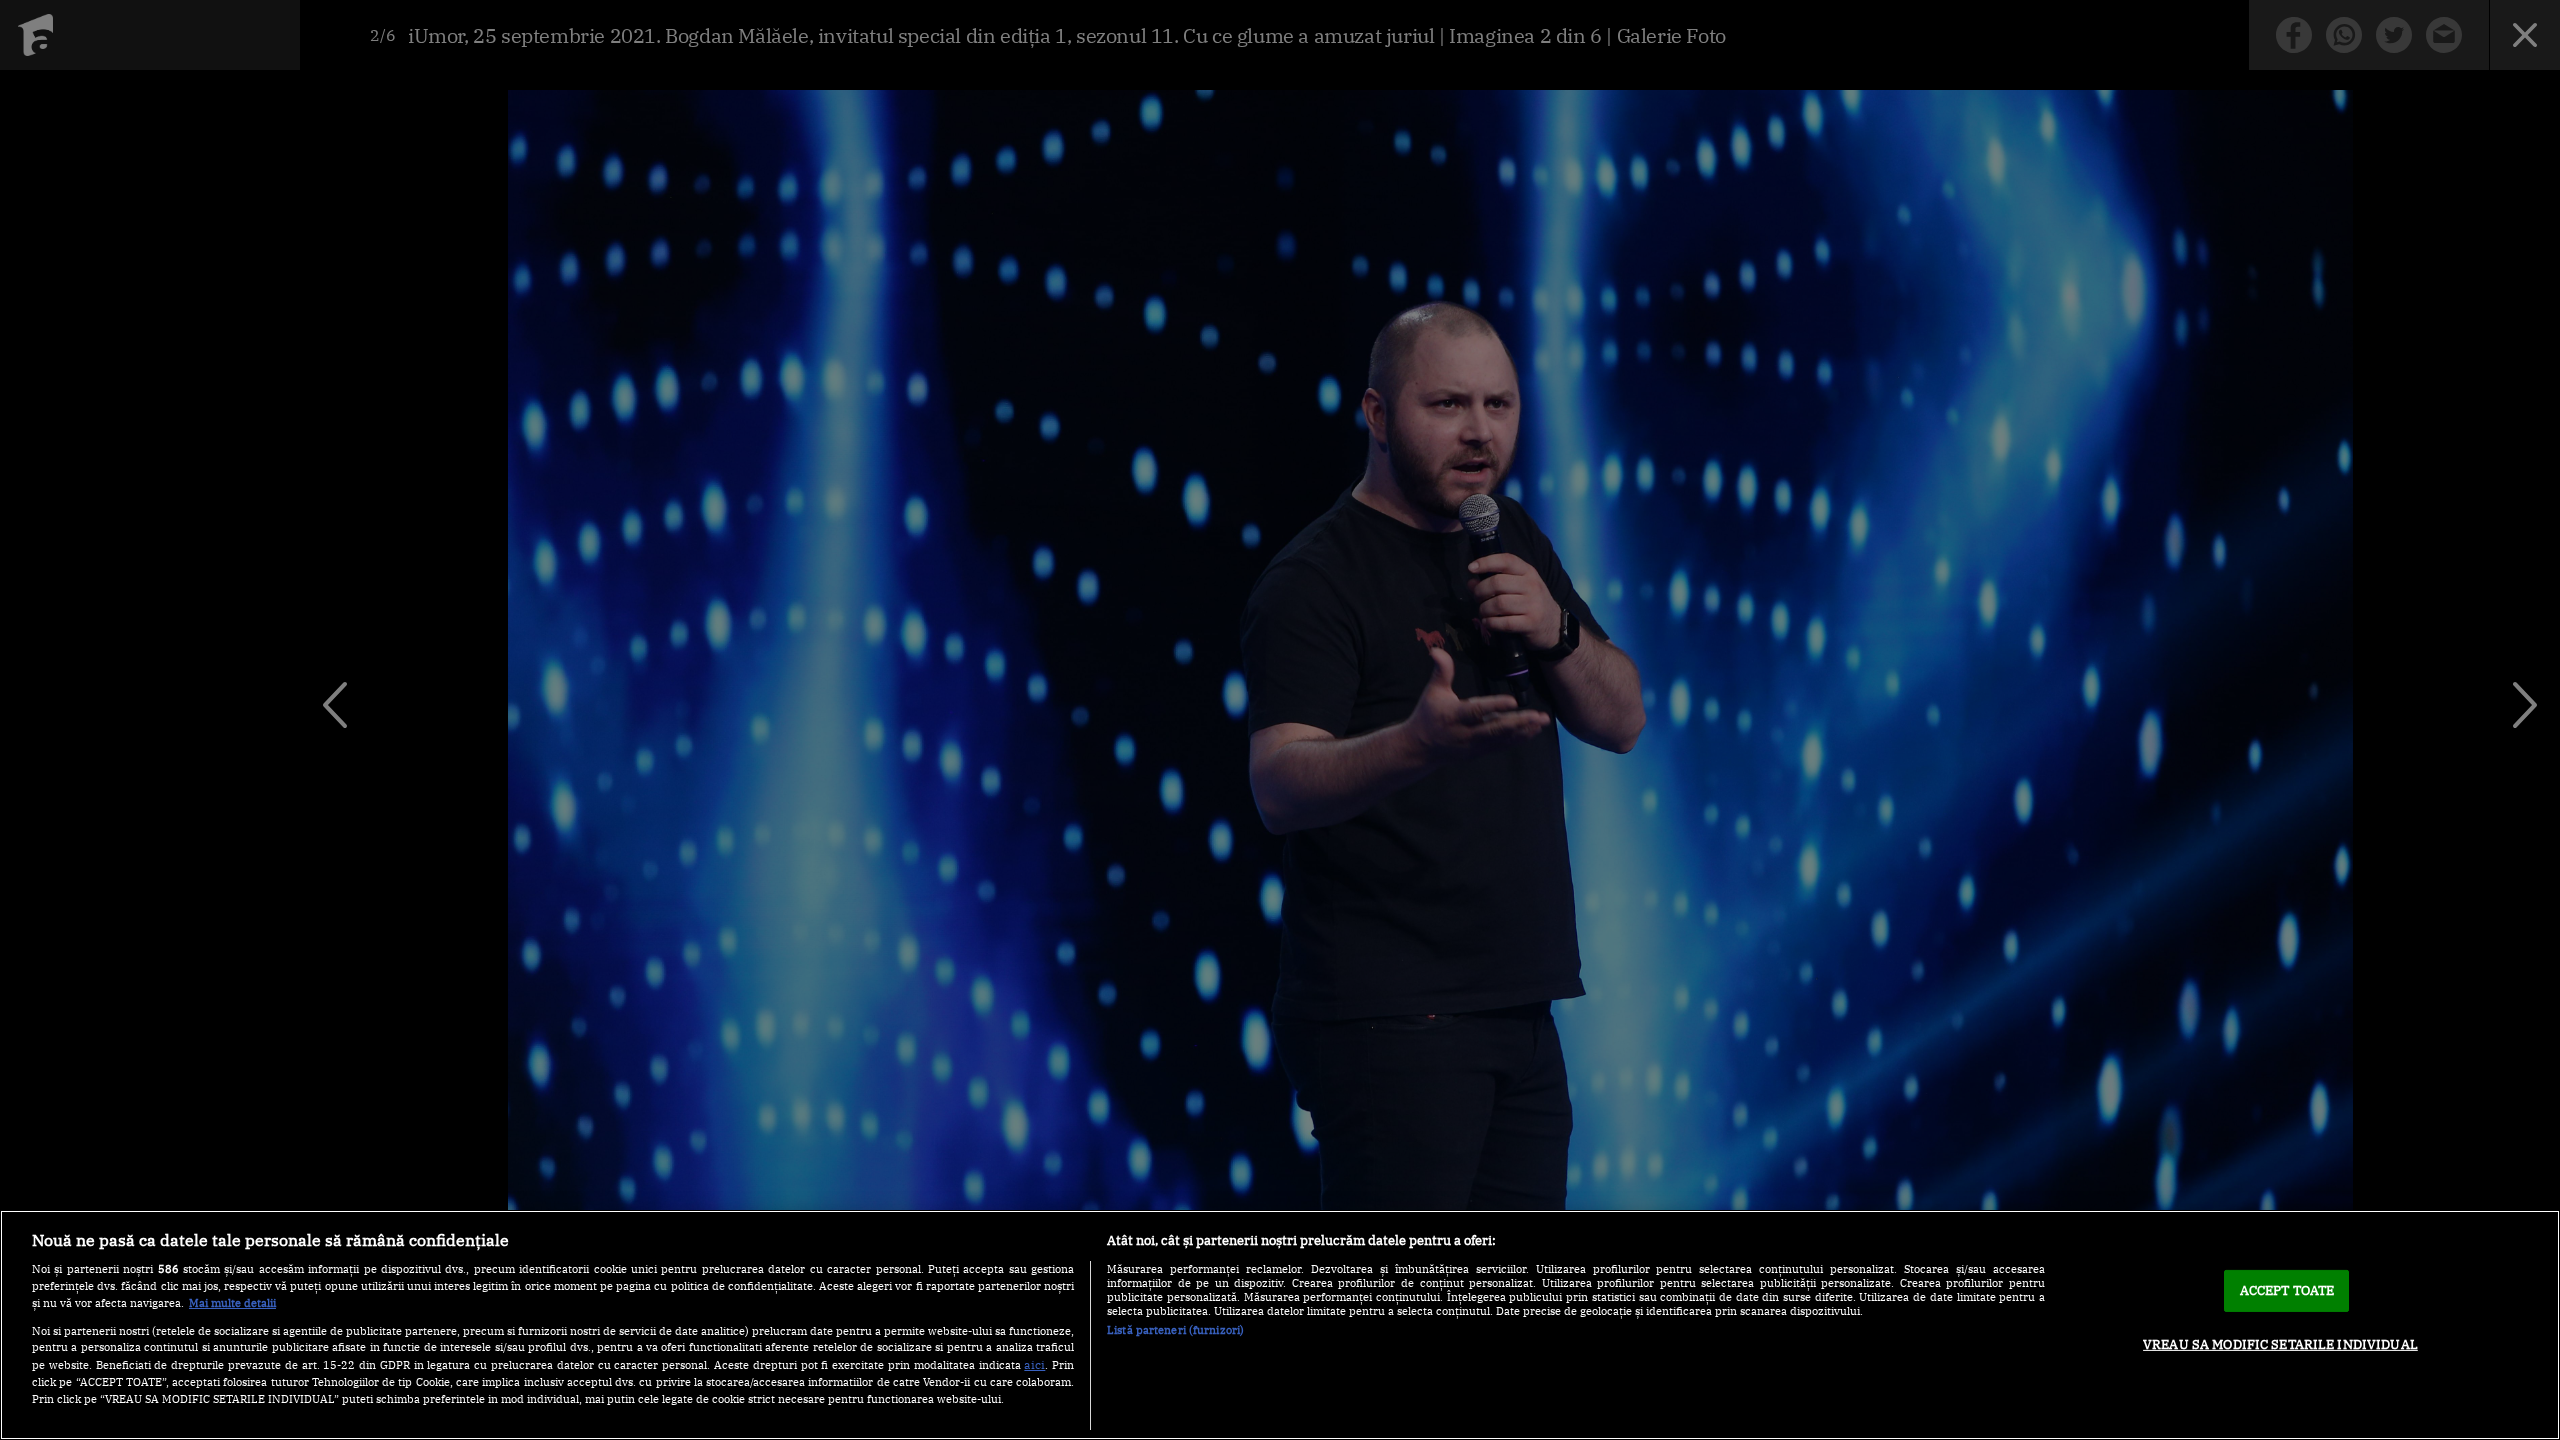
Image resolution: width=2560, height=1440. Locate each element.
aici (1034, 1364)
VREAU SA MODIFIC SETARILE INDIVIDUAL (2280, 1344)
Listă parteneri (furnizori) (1175, 1330)
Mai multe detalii (232, 1303)
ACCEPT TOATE (2287, 1290)
